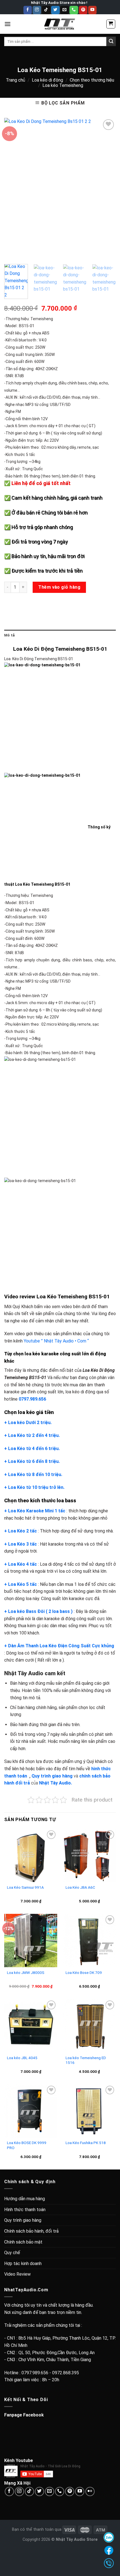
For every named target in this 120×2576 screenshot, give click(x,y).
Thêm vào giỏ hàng (59, 587)
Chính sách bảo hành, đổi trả (31, 2231)
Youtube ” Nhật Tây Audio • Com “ (56, 1341)
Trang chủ (15, 80)
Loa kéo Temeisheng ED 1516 (86, 2060)
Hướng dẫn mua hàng (25, 2199)
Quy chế (12, 2253)
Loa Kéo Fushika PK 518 (86, 2143)
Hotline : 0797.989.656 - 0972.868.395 (42, 2373)
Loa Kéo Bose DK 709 (84, 1973)
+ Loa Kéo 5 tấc (21, 1584)
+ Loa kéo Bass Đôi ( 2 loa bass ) (38, 1611)
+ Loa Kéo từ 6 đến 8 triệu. (32, 1461)
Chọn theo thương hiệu (92, 80)
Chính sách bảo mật (23, 2242)
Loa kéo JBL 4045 (22, 2058)
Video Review (17, 2274)
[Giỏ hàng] (111, 24)
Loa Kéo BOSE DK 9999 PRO (27, 2145)
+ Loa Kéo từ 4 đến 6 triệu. (32, 1449)
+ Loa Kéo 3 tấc (21, 1544)
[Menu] (8, 24)
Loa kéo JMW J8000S (26, 1973)
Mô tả (9, 635)
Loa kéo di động (47, 80)
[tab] (60, 635)
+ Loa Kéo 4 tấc (21, 1564)
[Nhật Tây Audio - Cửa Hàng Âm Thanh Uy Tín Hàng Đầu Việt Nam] (60, 24)
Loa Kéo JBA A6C (80, 1887)
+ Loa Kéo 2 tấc (21, 1531)
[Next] (107, 189)
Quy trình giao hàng (23, 2220)
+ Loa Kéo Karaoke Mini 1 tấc (35, 1511)
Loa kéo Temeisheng (63, 85)
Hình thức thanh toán (25, 2210)
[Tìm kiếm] (111, 41)
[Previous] (13, 189)
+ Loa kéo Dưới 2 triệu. (28, 1423)
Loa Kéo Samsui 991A (25, 1887)
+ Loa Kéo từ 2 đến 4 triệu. (32, 1435)
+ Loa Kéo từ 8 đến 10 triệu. (33, 1474)
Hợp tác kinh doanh (23, 2263)
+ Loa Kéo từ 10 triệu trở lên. (34, 1487)
